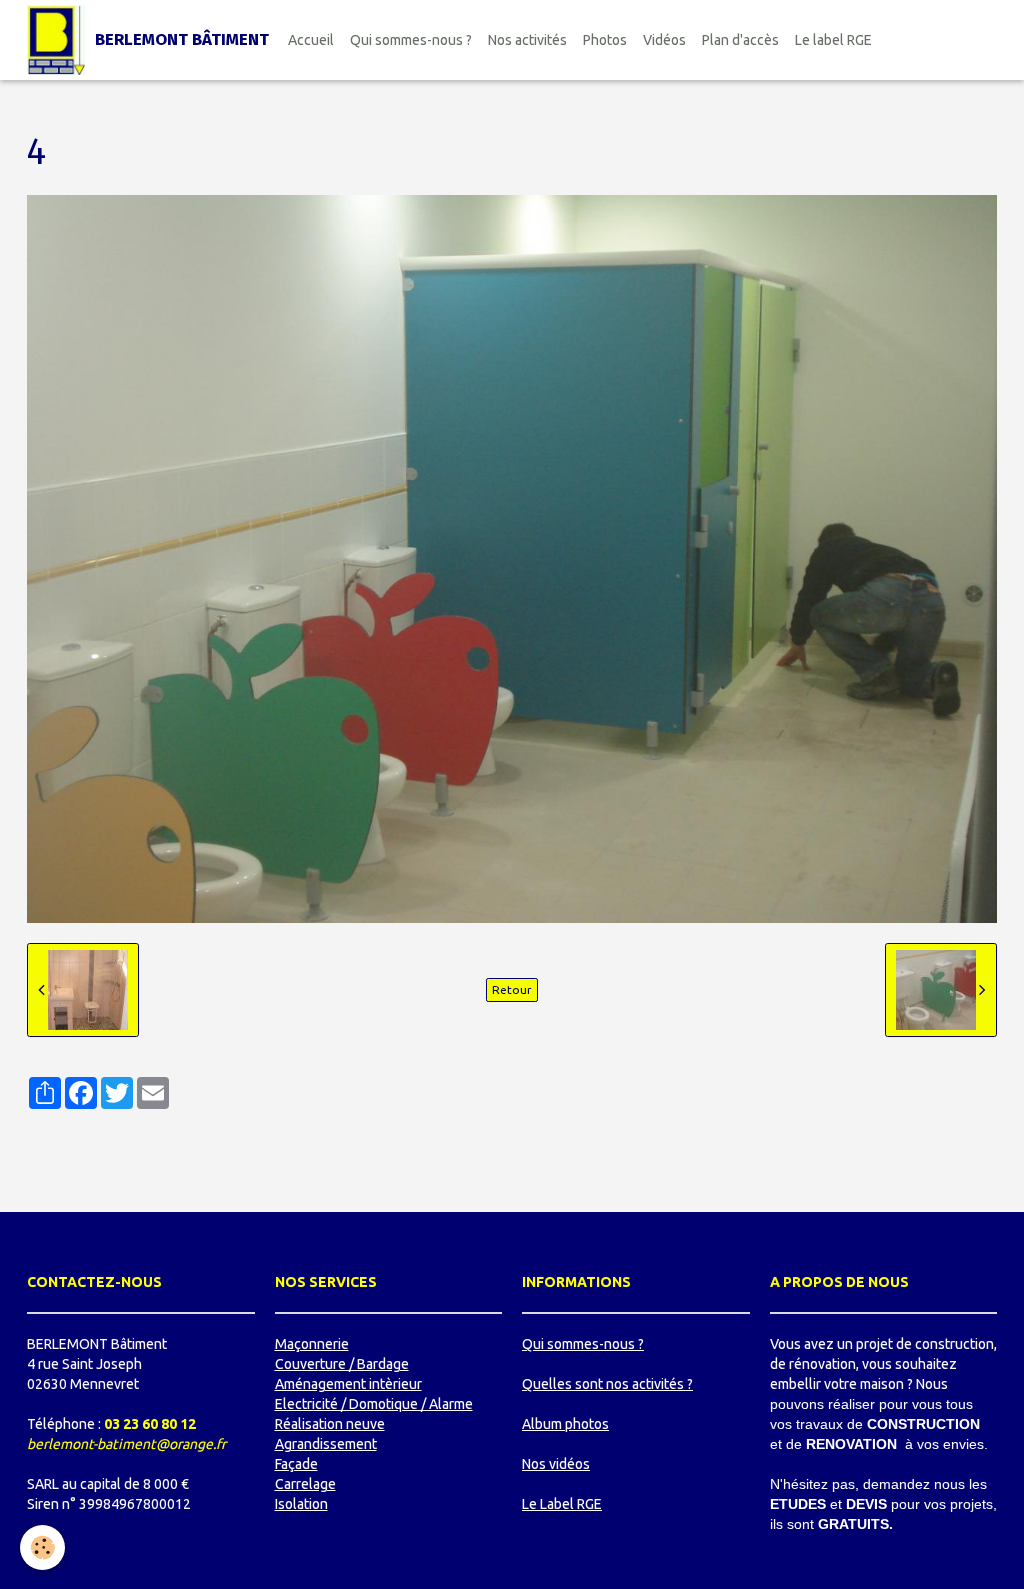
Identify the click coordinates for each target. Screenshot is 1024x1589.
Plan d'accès (740, 40)
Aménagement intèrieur (348, 1384)
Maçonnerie (312, 1344)
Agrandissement (326, 1444)
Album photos (565, 1424)
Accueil (311, 40)
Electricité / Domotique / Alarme (374, 1404)
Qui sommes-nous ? (411, 40)
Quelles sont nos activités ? (607, 1384)
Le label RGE (833, 40)
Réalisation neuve (330, 1424)
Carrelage (305, 1484)
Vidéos (664, 40)
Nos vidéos (556, 1464)
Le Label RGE (562, 1504)
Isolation (301, 1504)
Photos (605, 40)
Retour (512, 989)
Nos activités (527, 40)
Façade (296, 1464)
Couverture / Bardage (342, 1364)
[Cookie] (42, 1547)
